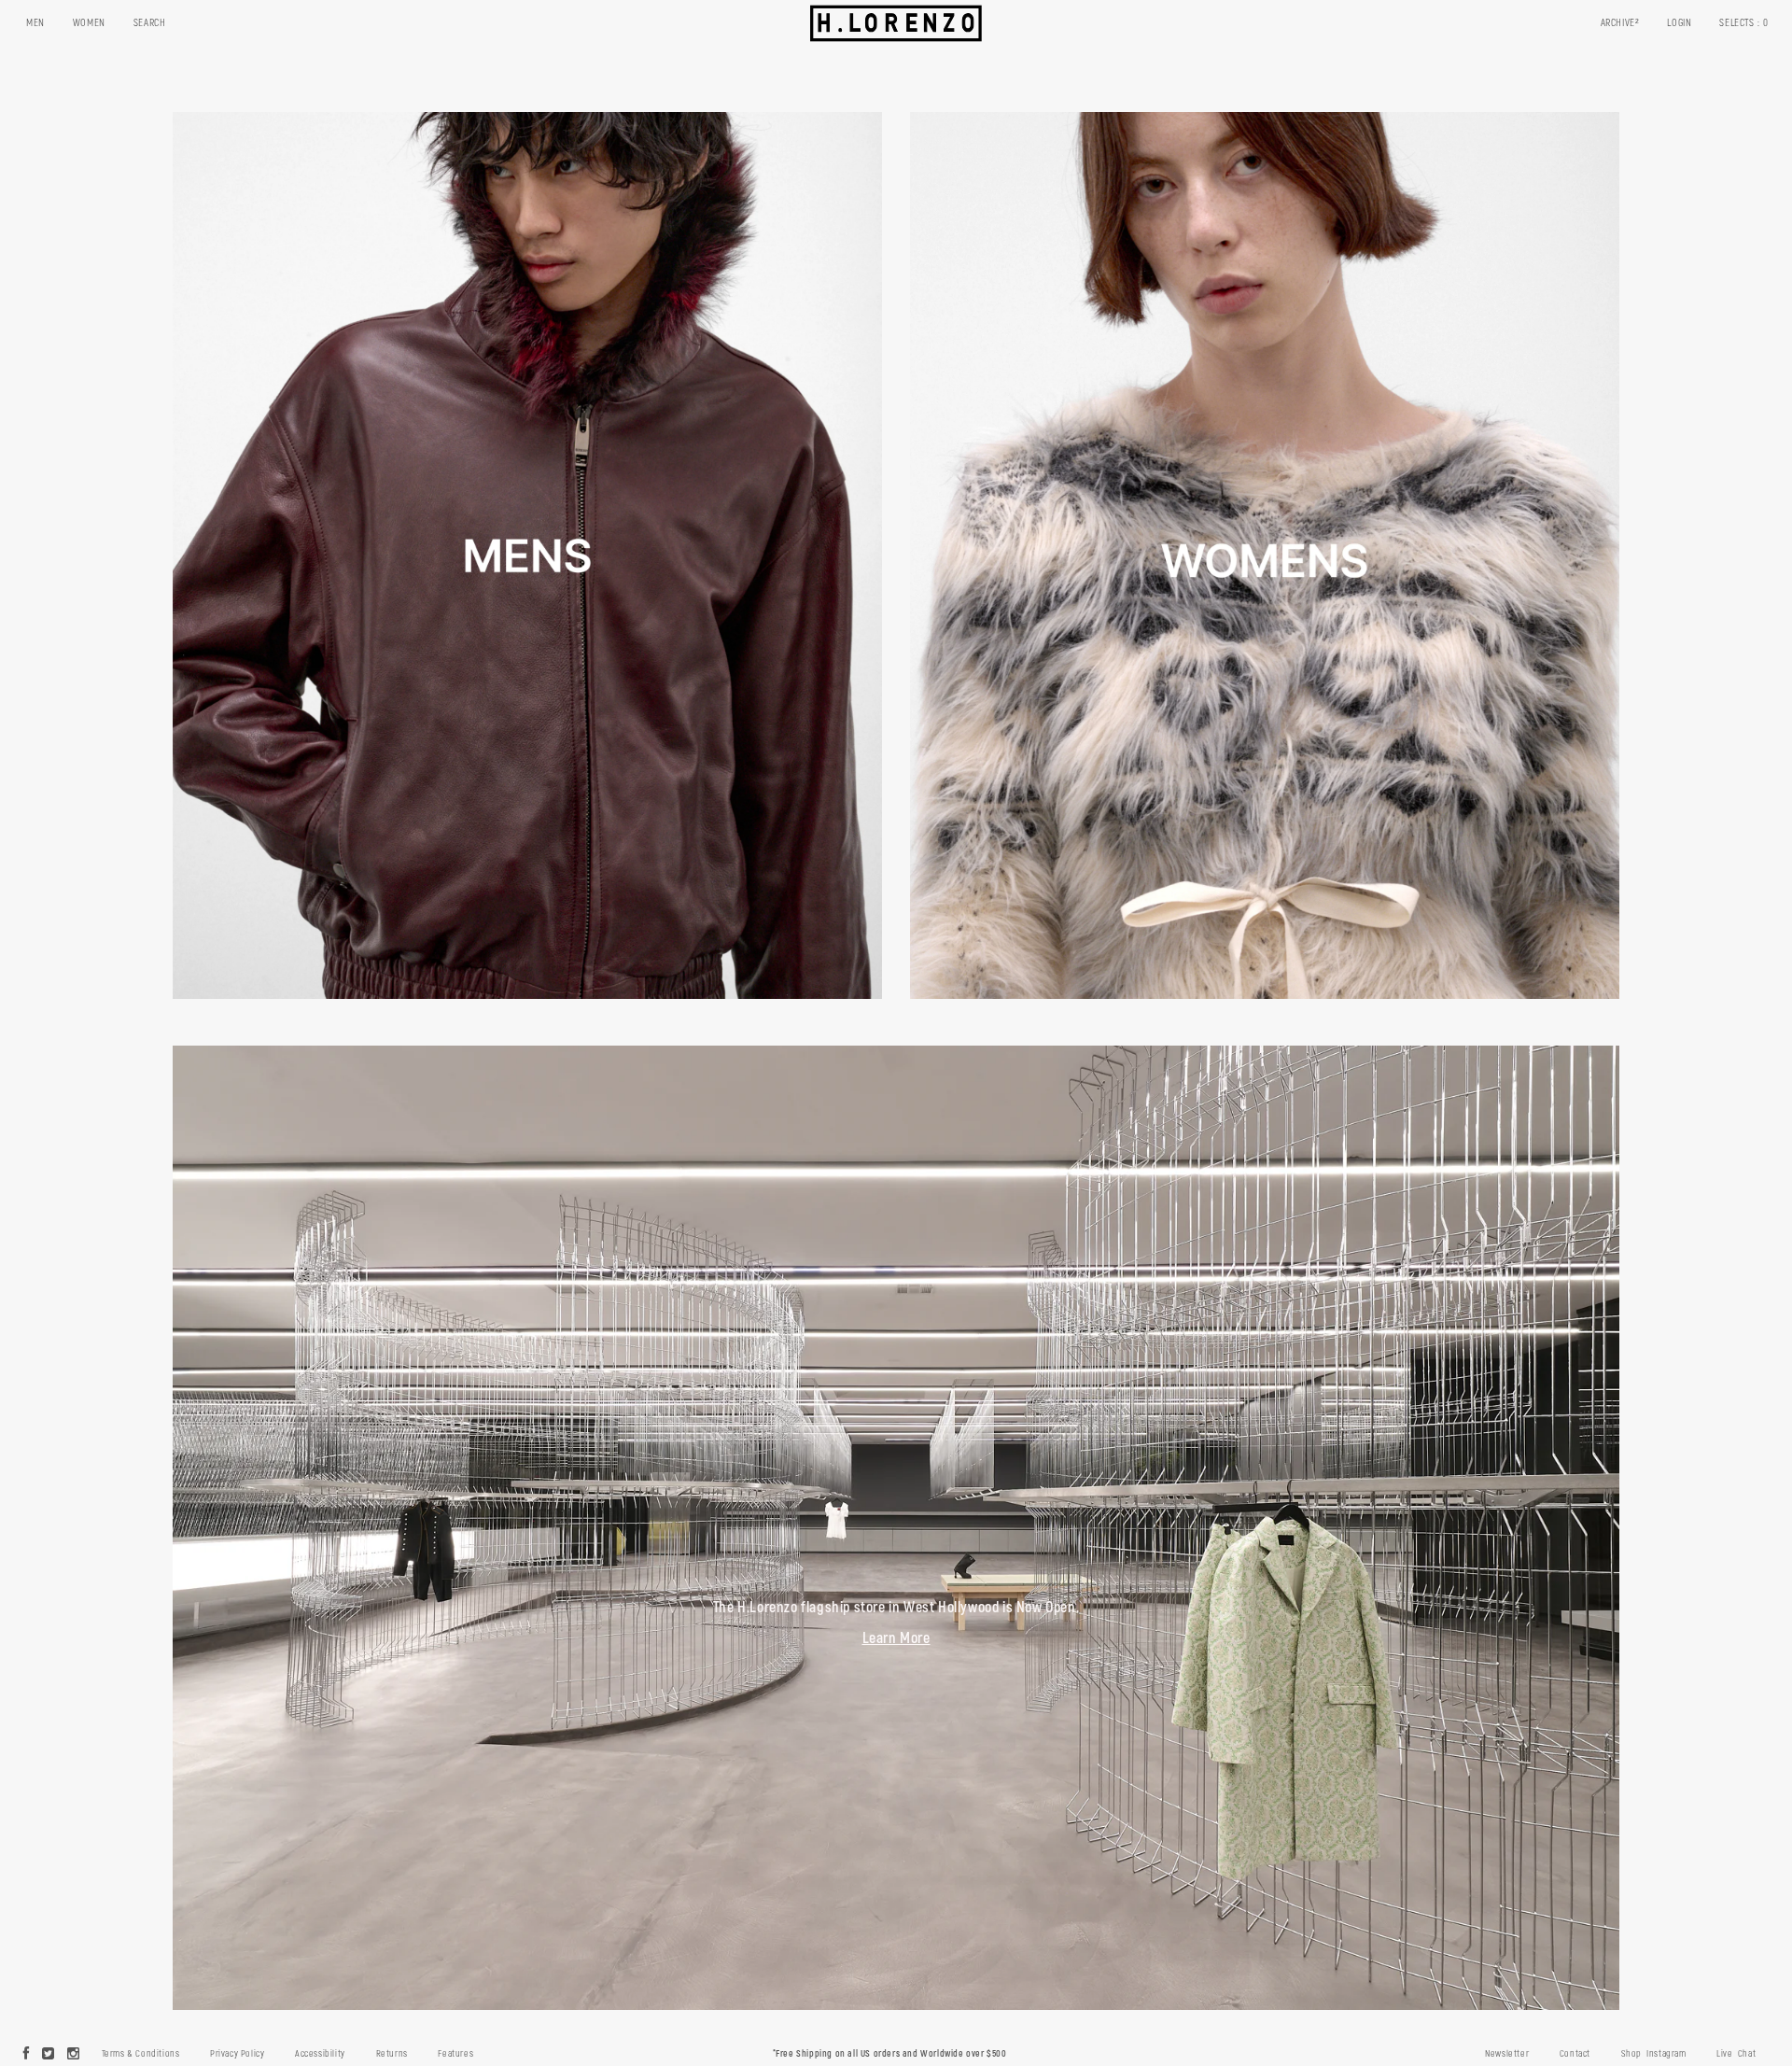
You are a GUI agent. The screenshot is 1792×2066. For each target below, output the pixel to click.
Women (89, 23)
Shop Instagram (1654, 2054)
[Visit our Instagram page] (74, 2055)
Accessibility (320, 2054)
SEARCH (150, 23)
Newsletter (1507, 2054)
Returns (392, 2054)
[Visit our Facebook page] (27, 2055)
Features (455, 2054)
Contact (1575, 2054)
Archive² (1620, 23)
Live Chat (1736, 2054)
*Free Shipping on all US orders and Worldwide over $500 (890, 2054)
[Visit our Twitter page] (49, 2055)
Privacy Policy (237, 2054)
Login (1679, 23)
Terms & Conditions (141, 2054)
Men (35, 23)
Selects (1744, 23)
